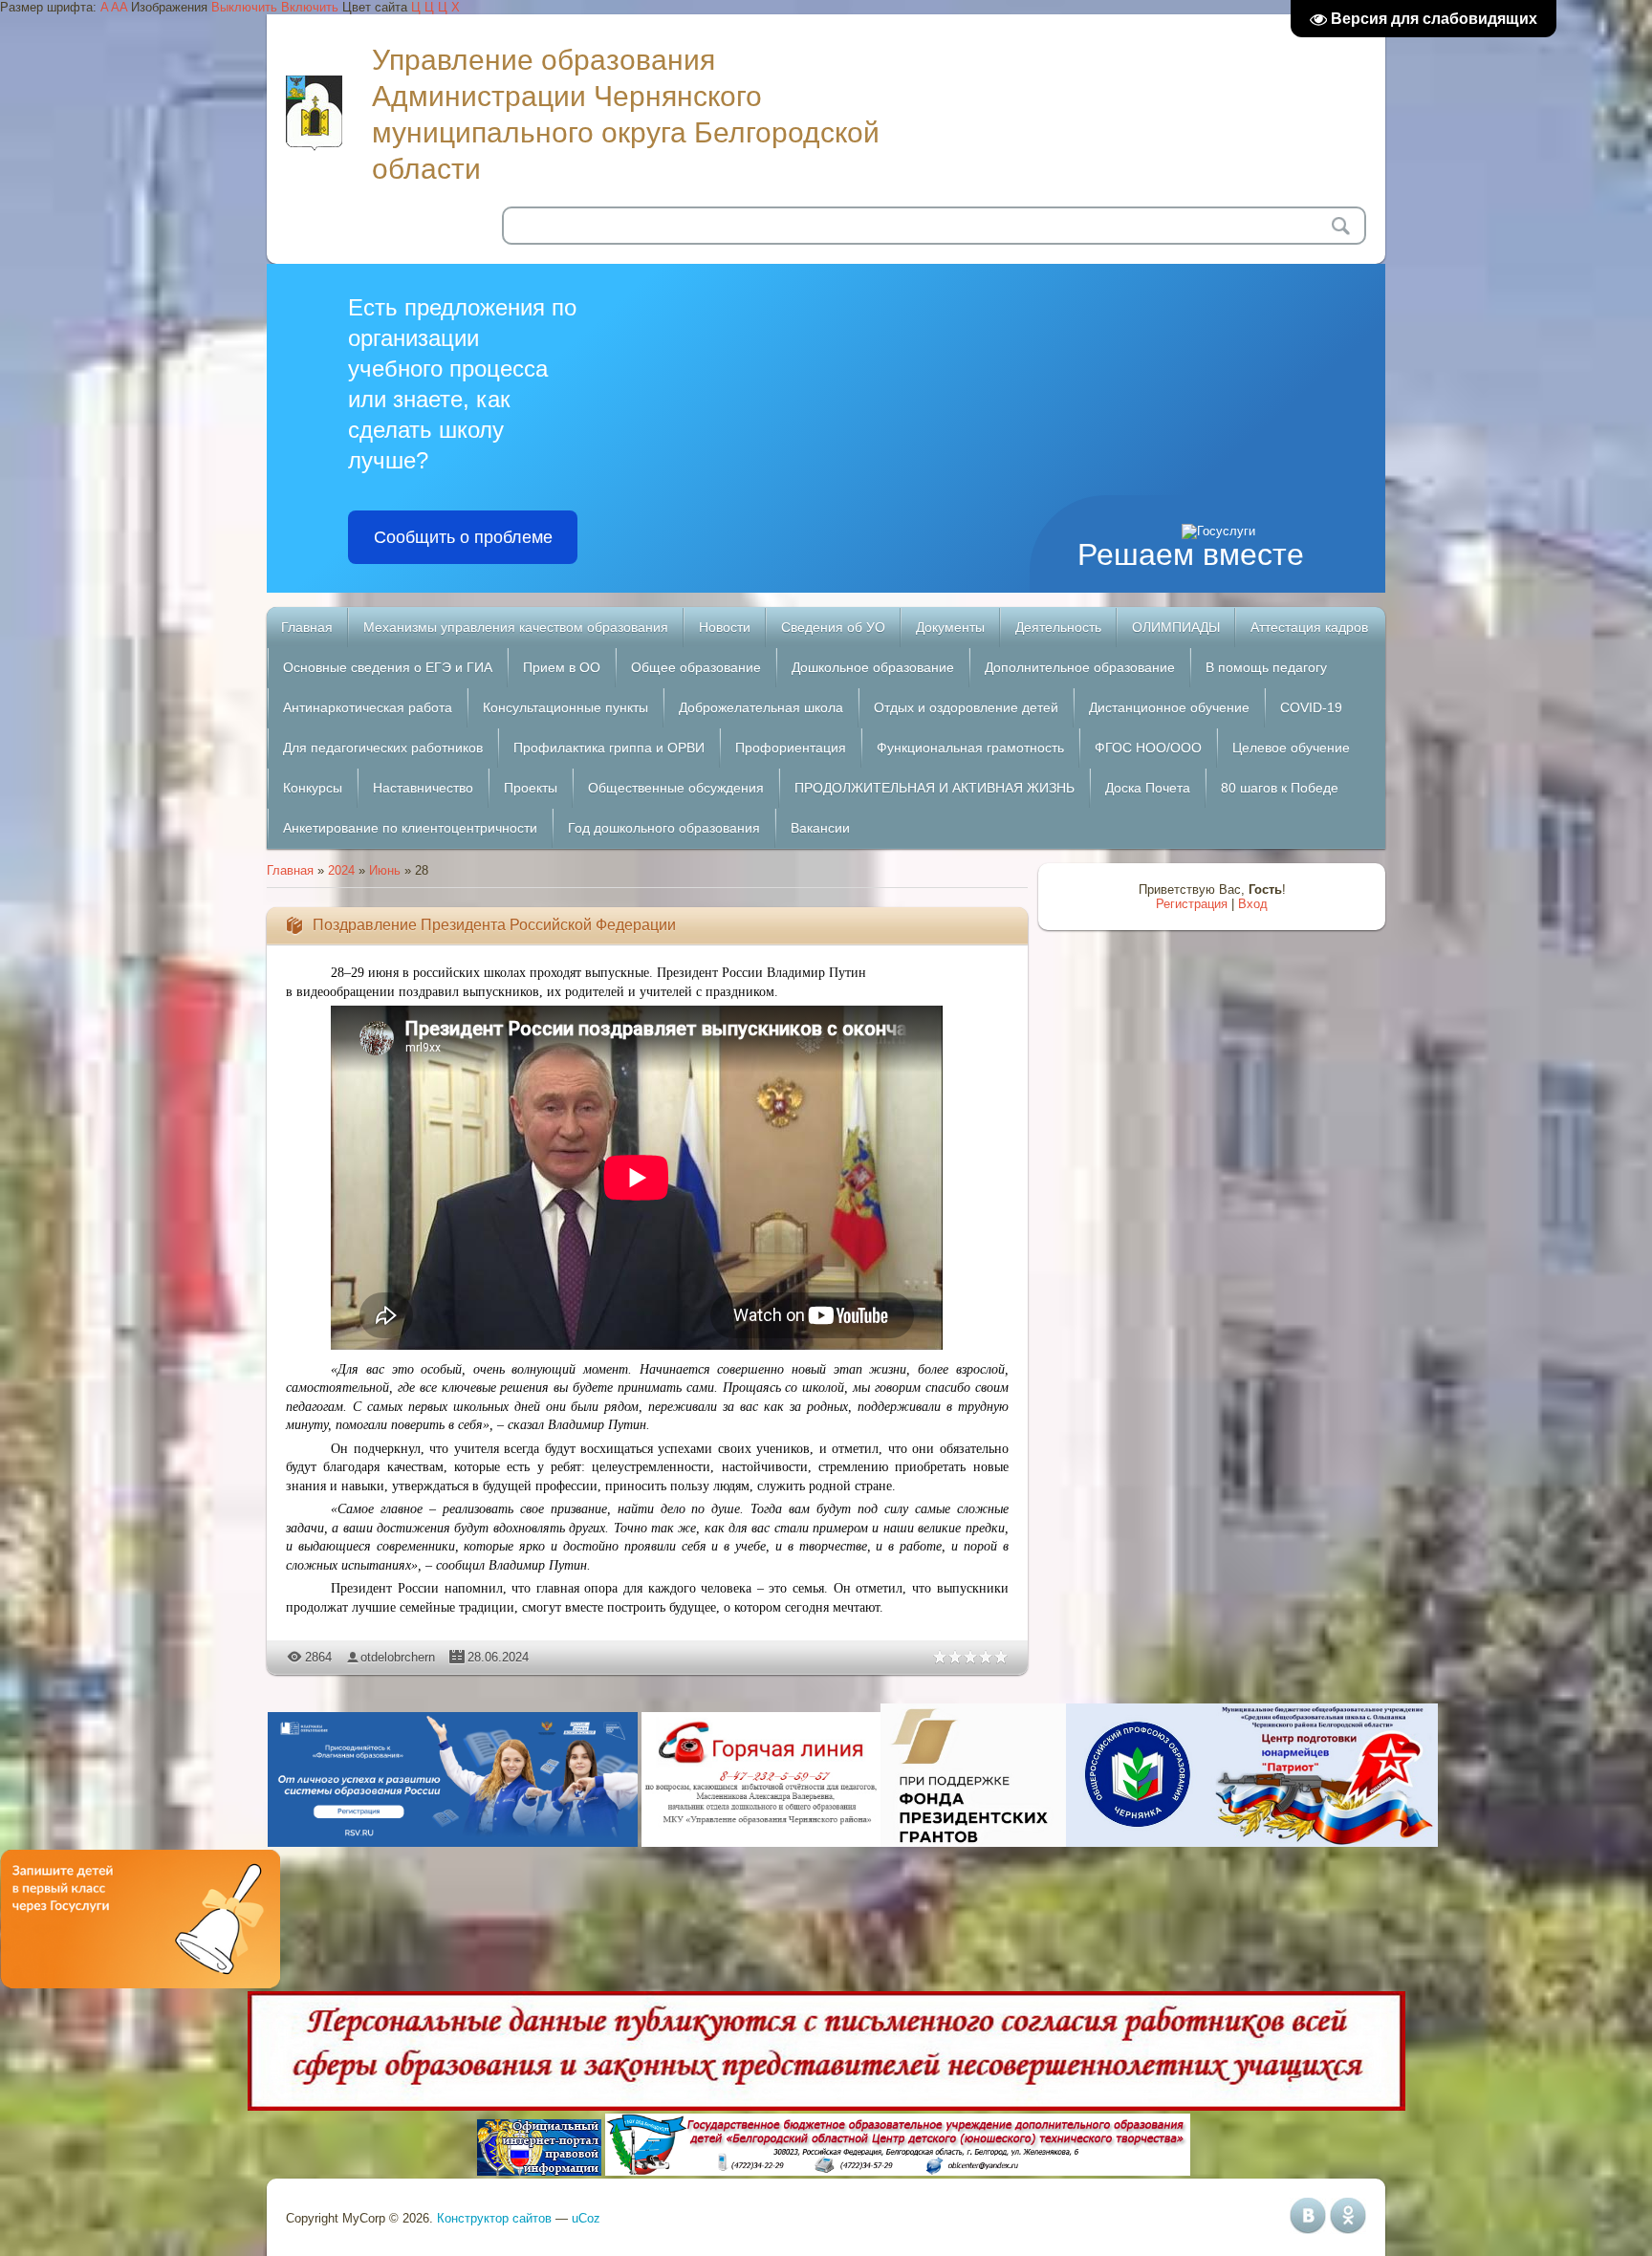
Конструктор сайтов (494, 2218)
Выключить (244, 7)
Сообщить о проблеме (463, 537)
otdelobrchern (398, 1657)
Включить (310, 7)
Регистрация (1192, 904)
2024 (341, 870)
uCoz (586, 2218)
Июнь (385, 870)
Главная (290, 870)
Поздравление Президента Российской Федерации (494, 925)
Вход (1253, 904)
